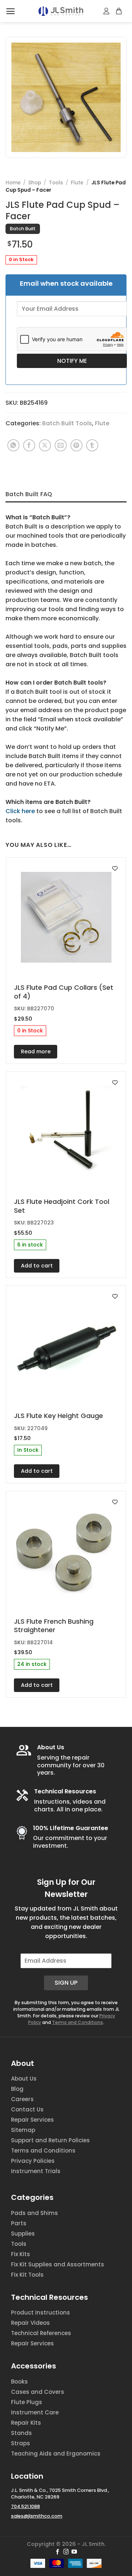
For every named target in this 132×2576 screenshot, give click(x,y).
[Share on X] (45, 445)
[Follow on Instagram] (66, 2552)
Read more (36, 1051)
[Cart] (119, 11)
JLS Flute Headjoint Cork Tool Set (62, 1206)
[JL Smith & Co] (61, 11)
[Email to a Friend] (61, 445)
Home (13, 183)
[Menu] (10, 11)
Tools (56, 183)
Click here (20, 811)
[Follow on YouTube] (74, 2552)
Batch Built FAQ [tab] (29, 494)
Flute (77, 183)
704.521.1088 (25, 2506)
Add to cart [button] (37, 1266)
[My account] (107, 11)
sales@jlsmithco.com (37, 2516)
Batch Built (23, 229)
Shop (35, 183)
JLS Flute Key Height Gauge (58, 1416)
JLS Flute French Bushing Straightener (54, 1626)
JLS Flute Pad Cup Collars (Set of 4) (64, 992)
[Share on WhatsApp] (13, 445)
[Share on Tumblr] (92, 445)
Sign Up (66, 1983)
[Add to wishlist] (115, 868)
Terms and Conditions (78, 2022)
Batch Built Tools (67, 423)
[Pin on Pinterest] (76, 445)
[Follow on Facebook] (58, 2552)
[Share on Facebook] (29, 445)
